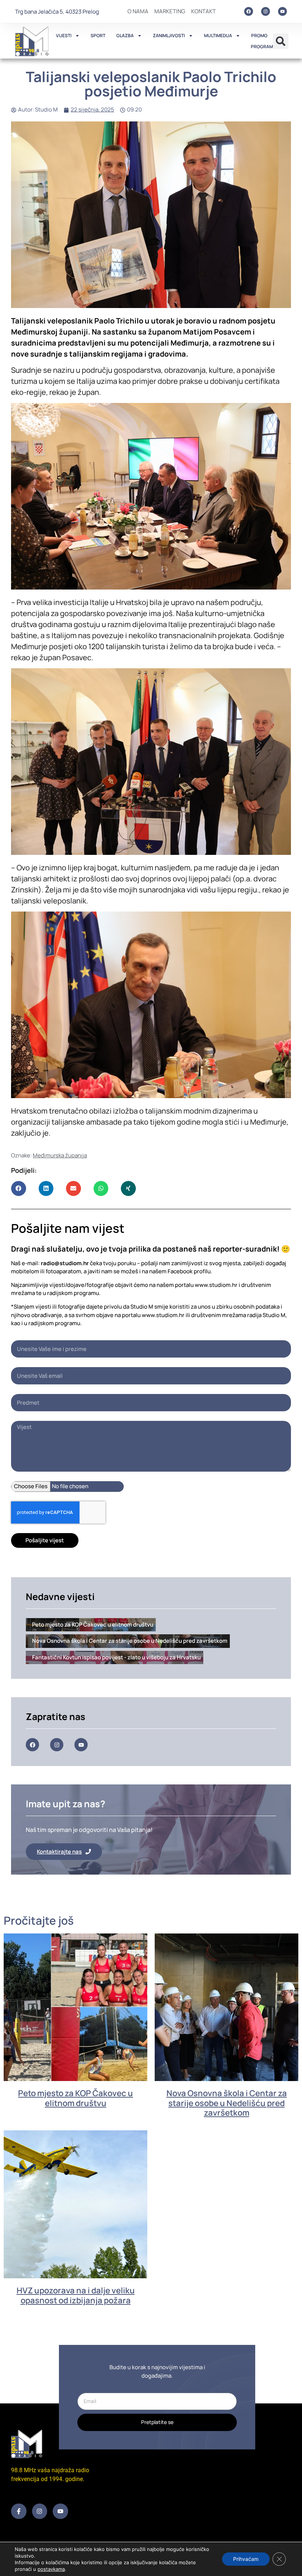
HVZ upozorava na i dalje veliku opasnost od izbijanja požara (76, 2295)
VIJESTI (64, 36)
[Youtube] (282, 11)
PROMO (259, 36)
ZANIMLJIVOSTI (169, 36)
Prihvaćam (246, 2559)
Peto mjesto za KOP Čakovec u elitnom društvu (75, 2098)
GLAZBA (125, 36)
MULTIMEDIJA (218, 36)
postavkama (51, 2569)
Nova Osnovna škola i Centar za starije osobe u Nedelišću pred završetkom (227, 2103)
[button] (281, 41)
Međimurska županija (60, 1155)
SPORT (98, 36)
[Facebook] (249, 11)
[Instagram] (266, 11)
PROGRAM (262, 47)
